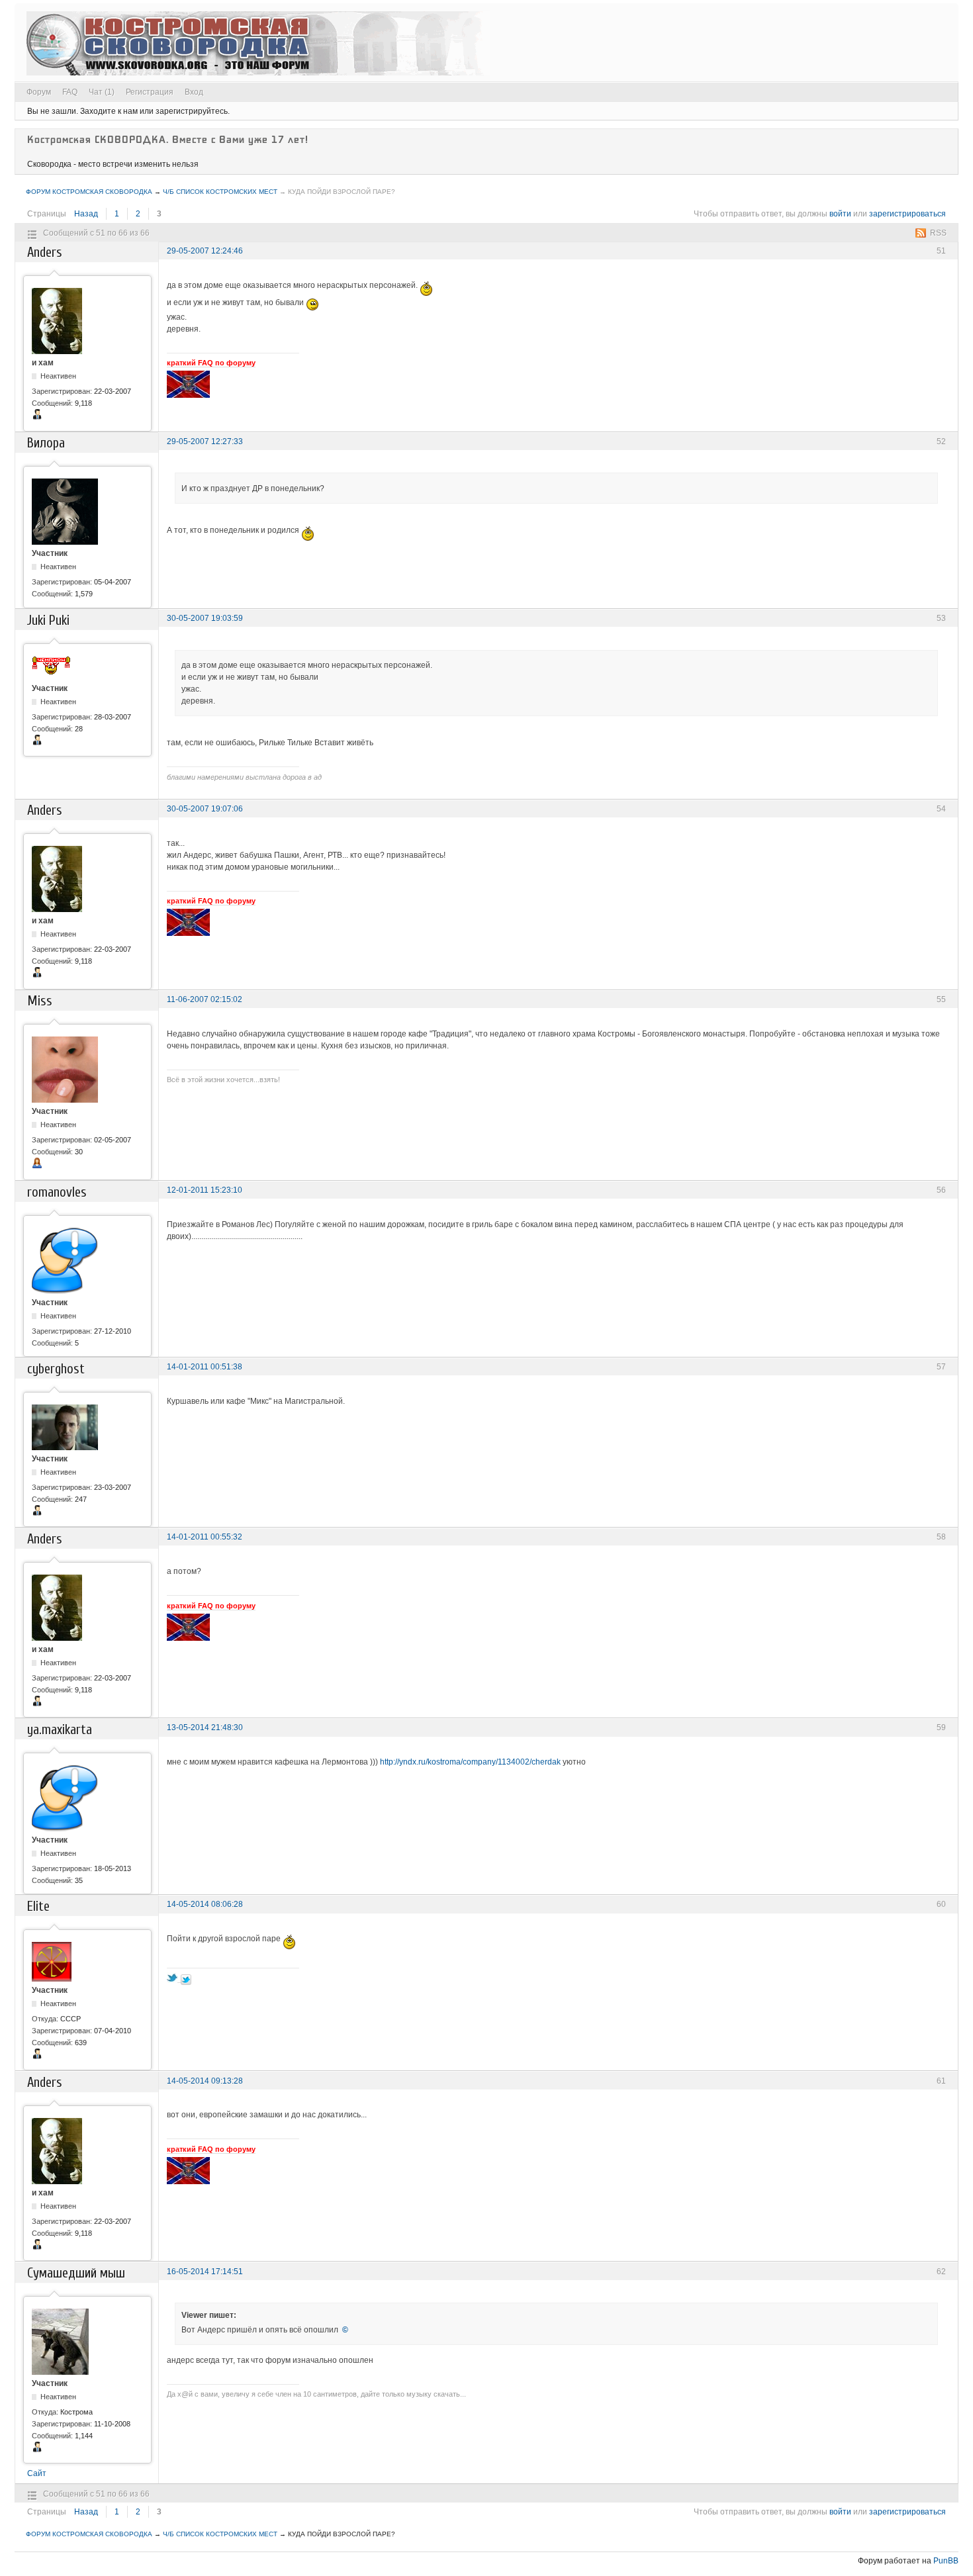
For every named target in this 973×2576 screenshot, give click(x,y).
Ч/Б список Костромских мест (220, 192)
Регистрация (150, 92)
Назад (86, 214)
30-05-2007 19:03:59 (205, 618)
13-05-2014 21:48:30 (205, 1727)
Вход (194, 92)
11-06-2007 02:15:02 (205, 999)
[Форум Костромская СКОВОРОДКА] (258, 43)
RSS (938, 233)
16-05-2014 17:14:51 (205, 2272)
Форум (39, 92)
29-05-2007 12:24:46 (205, 251)
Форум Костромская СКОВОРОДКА (89, 192)
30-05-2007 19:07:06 (205, 809)
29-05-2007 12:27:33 (205, 441)
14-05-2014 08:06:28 (205, 1904)
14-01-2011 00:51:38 (205, 1367)
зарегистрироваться (907, 214)
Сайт (37, 2473)
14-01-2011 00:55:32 (205, 1537)
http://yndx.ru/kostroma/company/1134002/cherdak (470, 1762)
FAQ (70, 92)
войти (840, 214)
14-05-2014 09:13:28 (205, 2081)
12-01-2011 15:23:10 (205, 1190)
